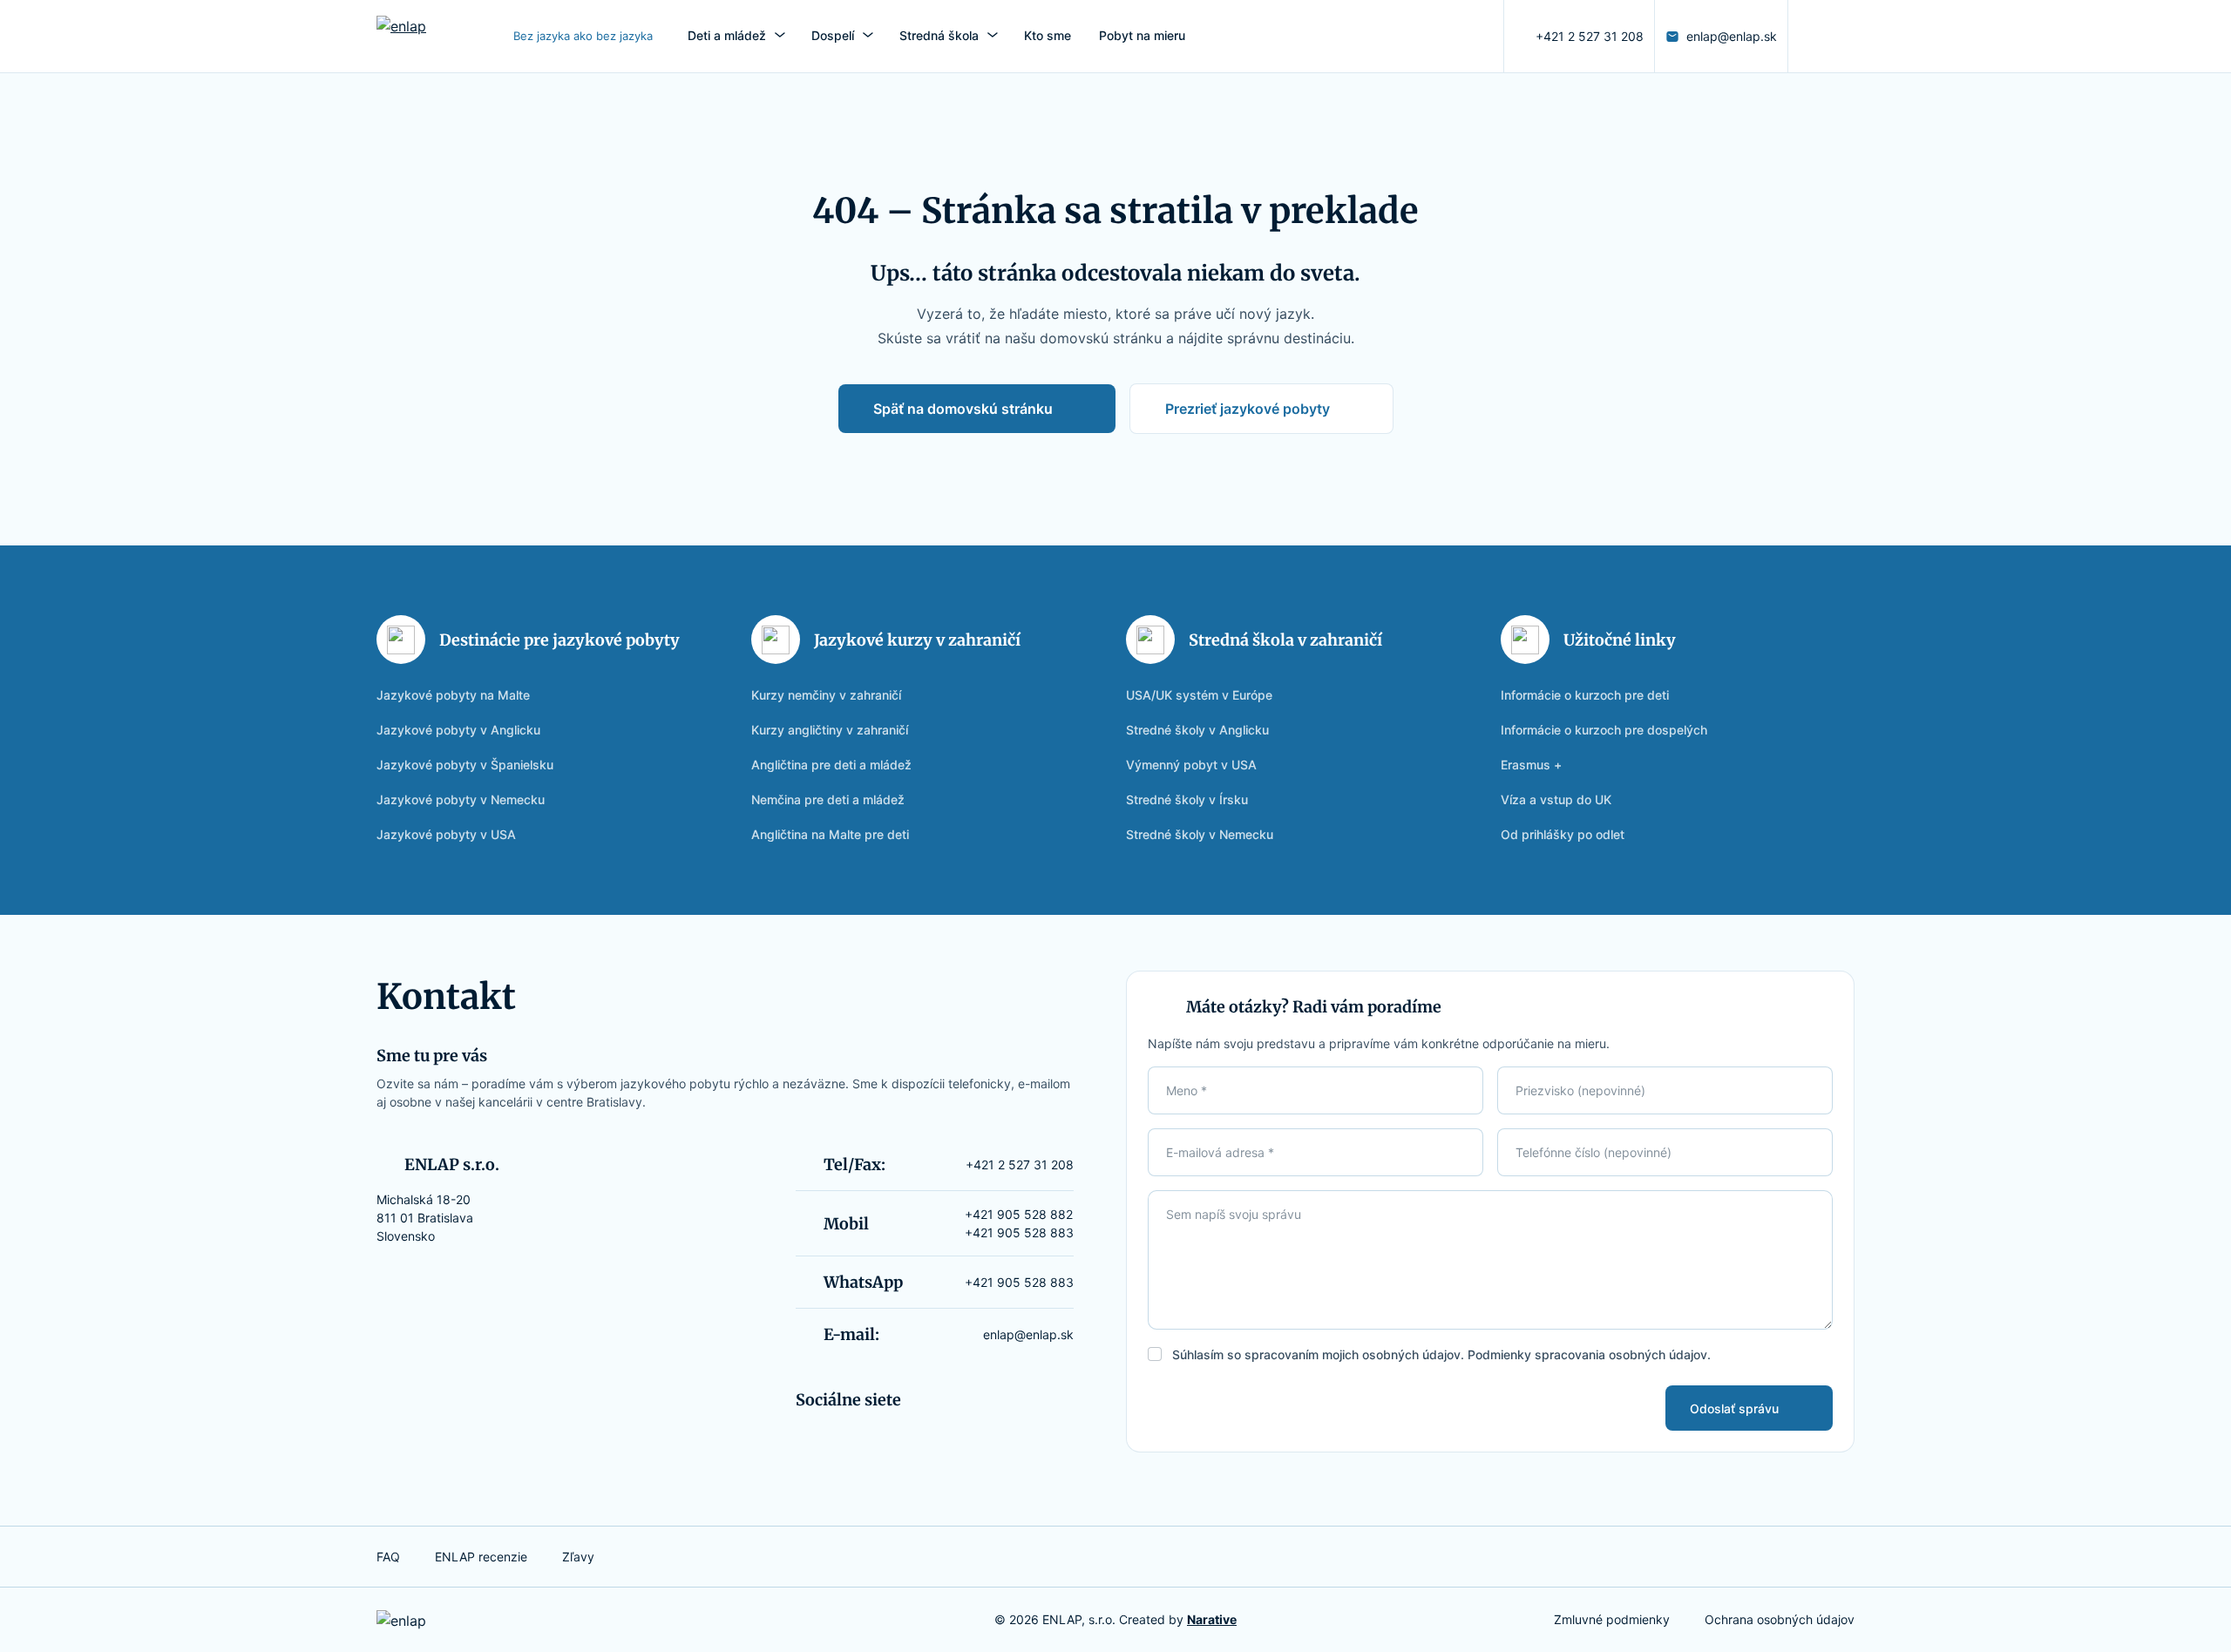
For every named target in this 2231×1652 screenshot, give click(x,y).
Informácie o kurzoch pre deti (1585, 695)
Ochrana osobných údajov (1780, 1619)
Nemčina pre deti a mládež (828, 799)
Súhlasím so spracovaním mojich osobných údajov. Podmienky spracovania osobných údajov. (1441, 1354)
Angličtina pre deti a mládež (831, 765)
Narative (1212, 1619)
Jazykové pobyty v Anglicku (458, 730)
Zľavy (578, 1557)
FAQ (388, 1557)
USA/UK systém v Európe (1199, 695)
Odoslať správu (1734, 1408)
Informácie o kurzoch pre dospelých (1604, 730)
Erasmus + (1531, 765)
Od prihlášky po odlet (1563, 834)
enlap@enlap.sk (1732, 36)
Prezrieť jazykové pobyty (1248, 409)
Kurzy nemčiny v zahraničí (826, 695)
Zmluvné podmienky (1612, 1619)
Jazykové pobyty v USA (446, 834)
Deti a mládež (727, 35)
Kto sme (1048, 35)
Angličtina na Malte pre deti (830, 834)
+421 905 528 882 (1019, 1214)
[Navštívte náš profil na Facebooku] (1837, 37)
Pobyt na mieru (1142, 35)
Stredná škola (939, 35)
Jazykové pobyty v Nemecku (461, 799)
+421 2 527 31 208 (1590, 36)
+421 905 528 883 (1019, 1232)
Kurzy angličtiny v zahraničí (830, 730)
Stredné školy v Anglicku (1197, 730)
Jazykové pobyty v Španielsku (465, 765)
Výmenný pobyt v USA (1191, 765)
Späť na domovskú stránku (963, 409)
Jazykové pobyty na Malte (453, 695)
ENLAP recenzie (481, 1557)
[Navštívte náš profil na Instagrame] (1809, 37)
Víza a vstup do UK (1556, 799)
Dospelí (833, 35)
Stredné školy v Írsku (1187, 799)
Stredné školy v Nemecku (1200, 834)
